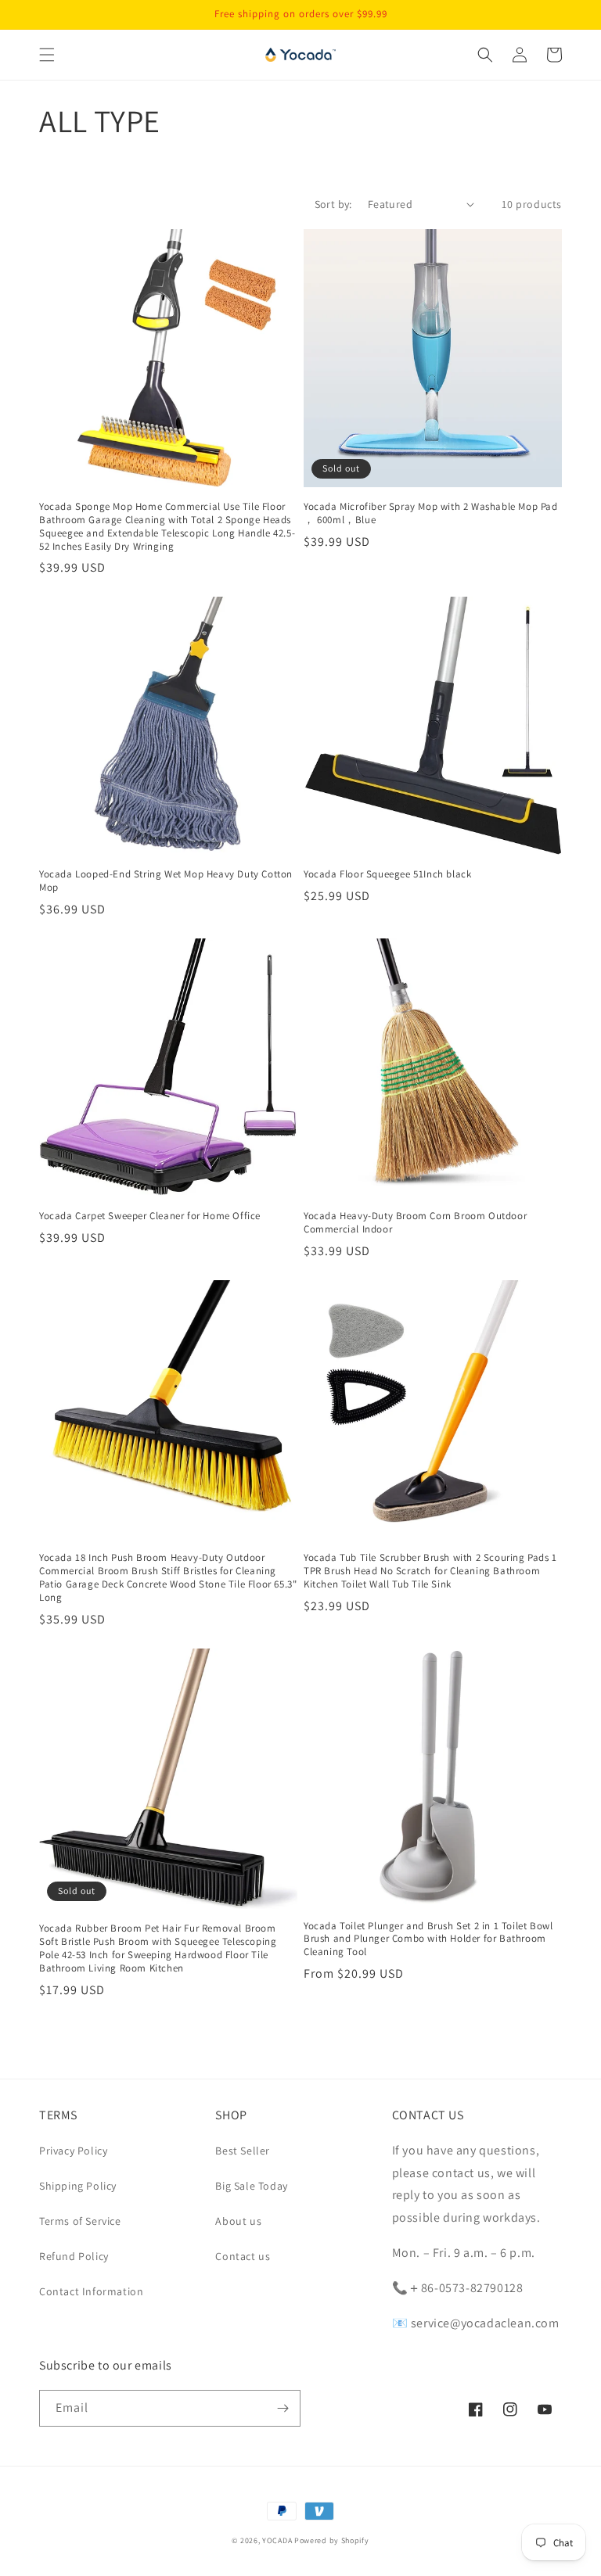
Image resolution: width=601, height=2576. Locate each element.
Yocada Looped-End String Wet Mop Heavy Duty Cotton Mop (166, 881)
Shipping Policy (78, 2186)
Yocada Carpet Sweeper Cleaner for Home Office (150, 1216)
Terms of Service (80, 2221)
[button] (47, 55)
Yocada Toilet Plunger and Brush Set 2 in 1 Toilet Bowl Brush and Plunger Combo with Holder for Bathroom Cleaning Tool (428, 1939)
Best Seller (243, 2151)
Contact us (243, 2256)
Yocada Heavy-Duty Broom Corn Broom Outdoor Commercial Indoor (415, 1223)
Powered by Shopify (332, 2540)
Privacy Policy (73, 2151)
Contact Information (91, 2291)
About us (238, 2221)
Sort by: (333, 204)
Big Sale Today (251, 2186)
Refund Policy (74, 2256)
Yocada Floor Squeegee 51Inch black (387, 874)
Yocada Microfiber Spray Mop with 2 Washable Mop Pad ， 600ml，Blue (431, 513)
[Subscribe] (283, 2408)
